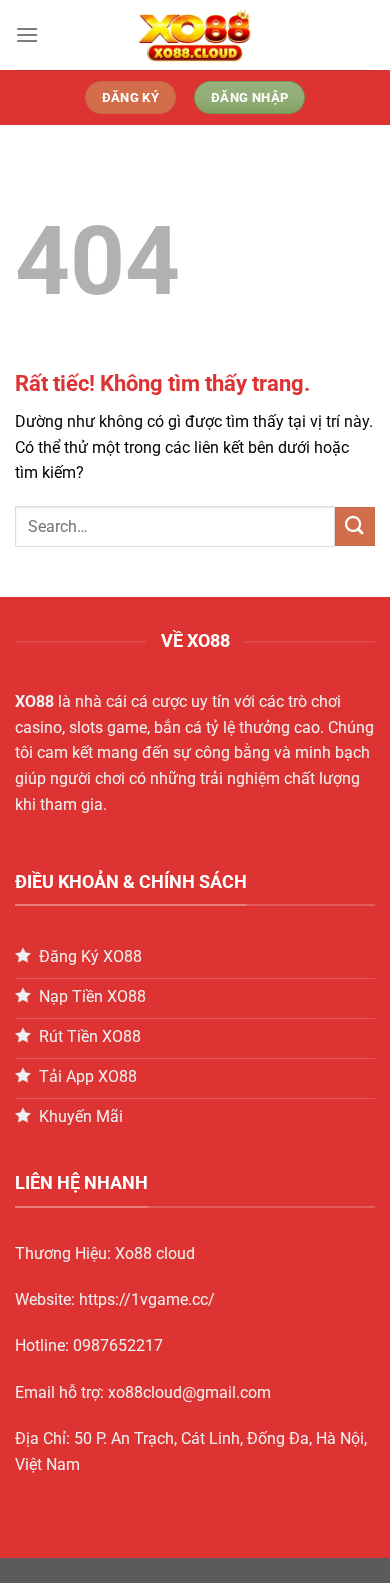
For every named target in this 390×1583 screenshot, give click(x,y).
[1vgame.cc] (195, 35)
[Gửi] (355, 526)
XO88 (34, 701)
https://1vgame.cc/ (147, 1299)
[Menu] (27, 34)
